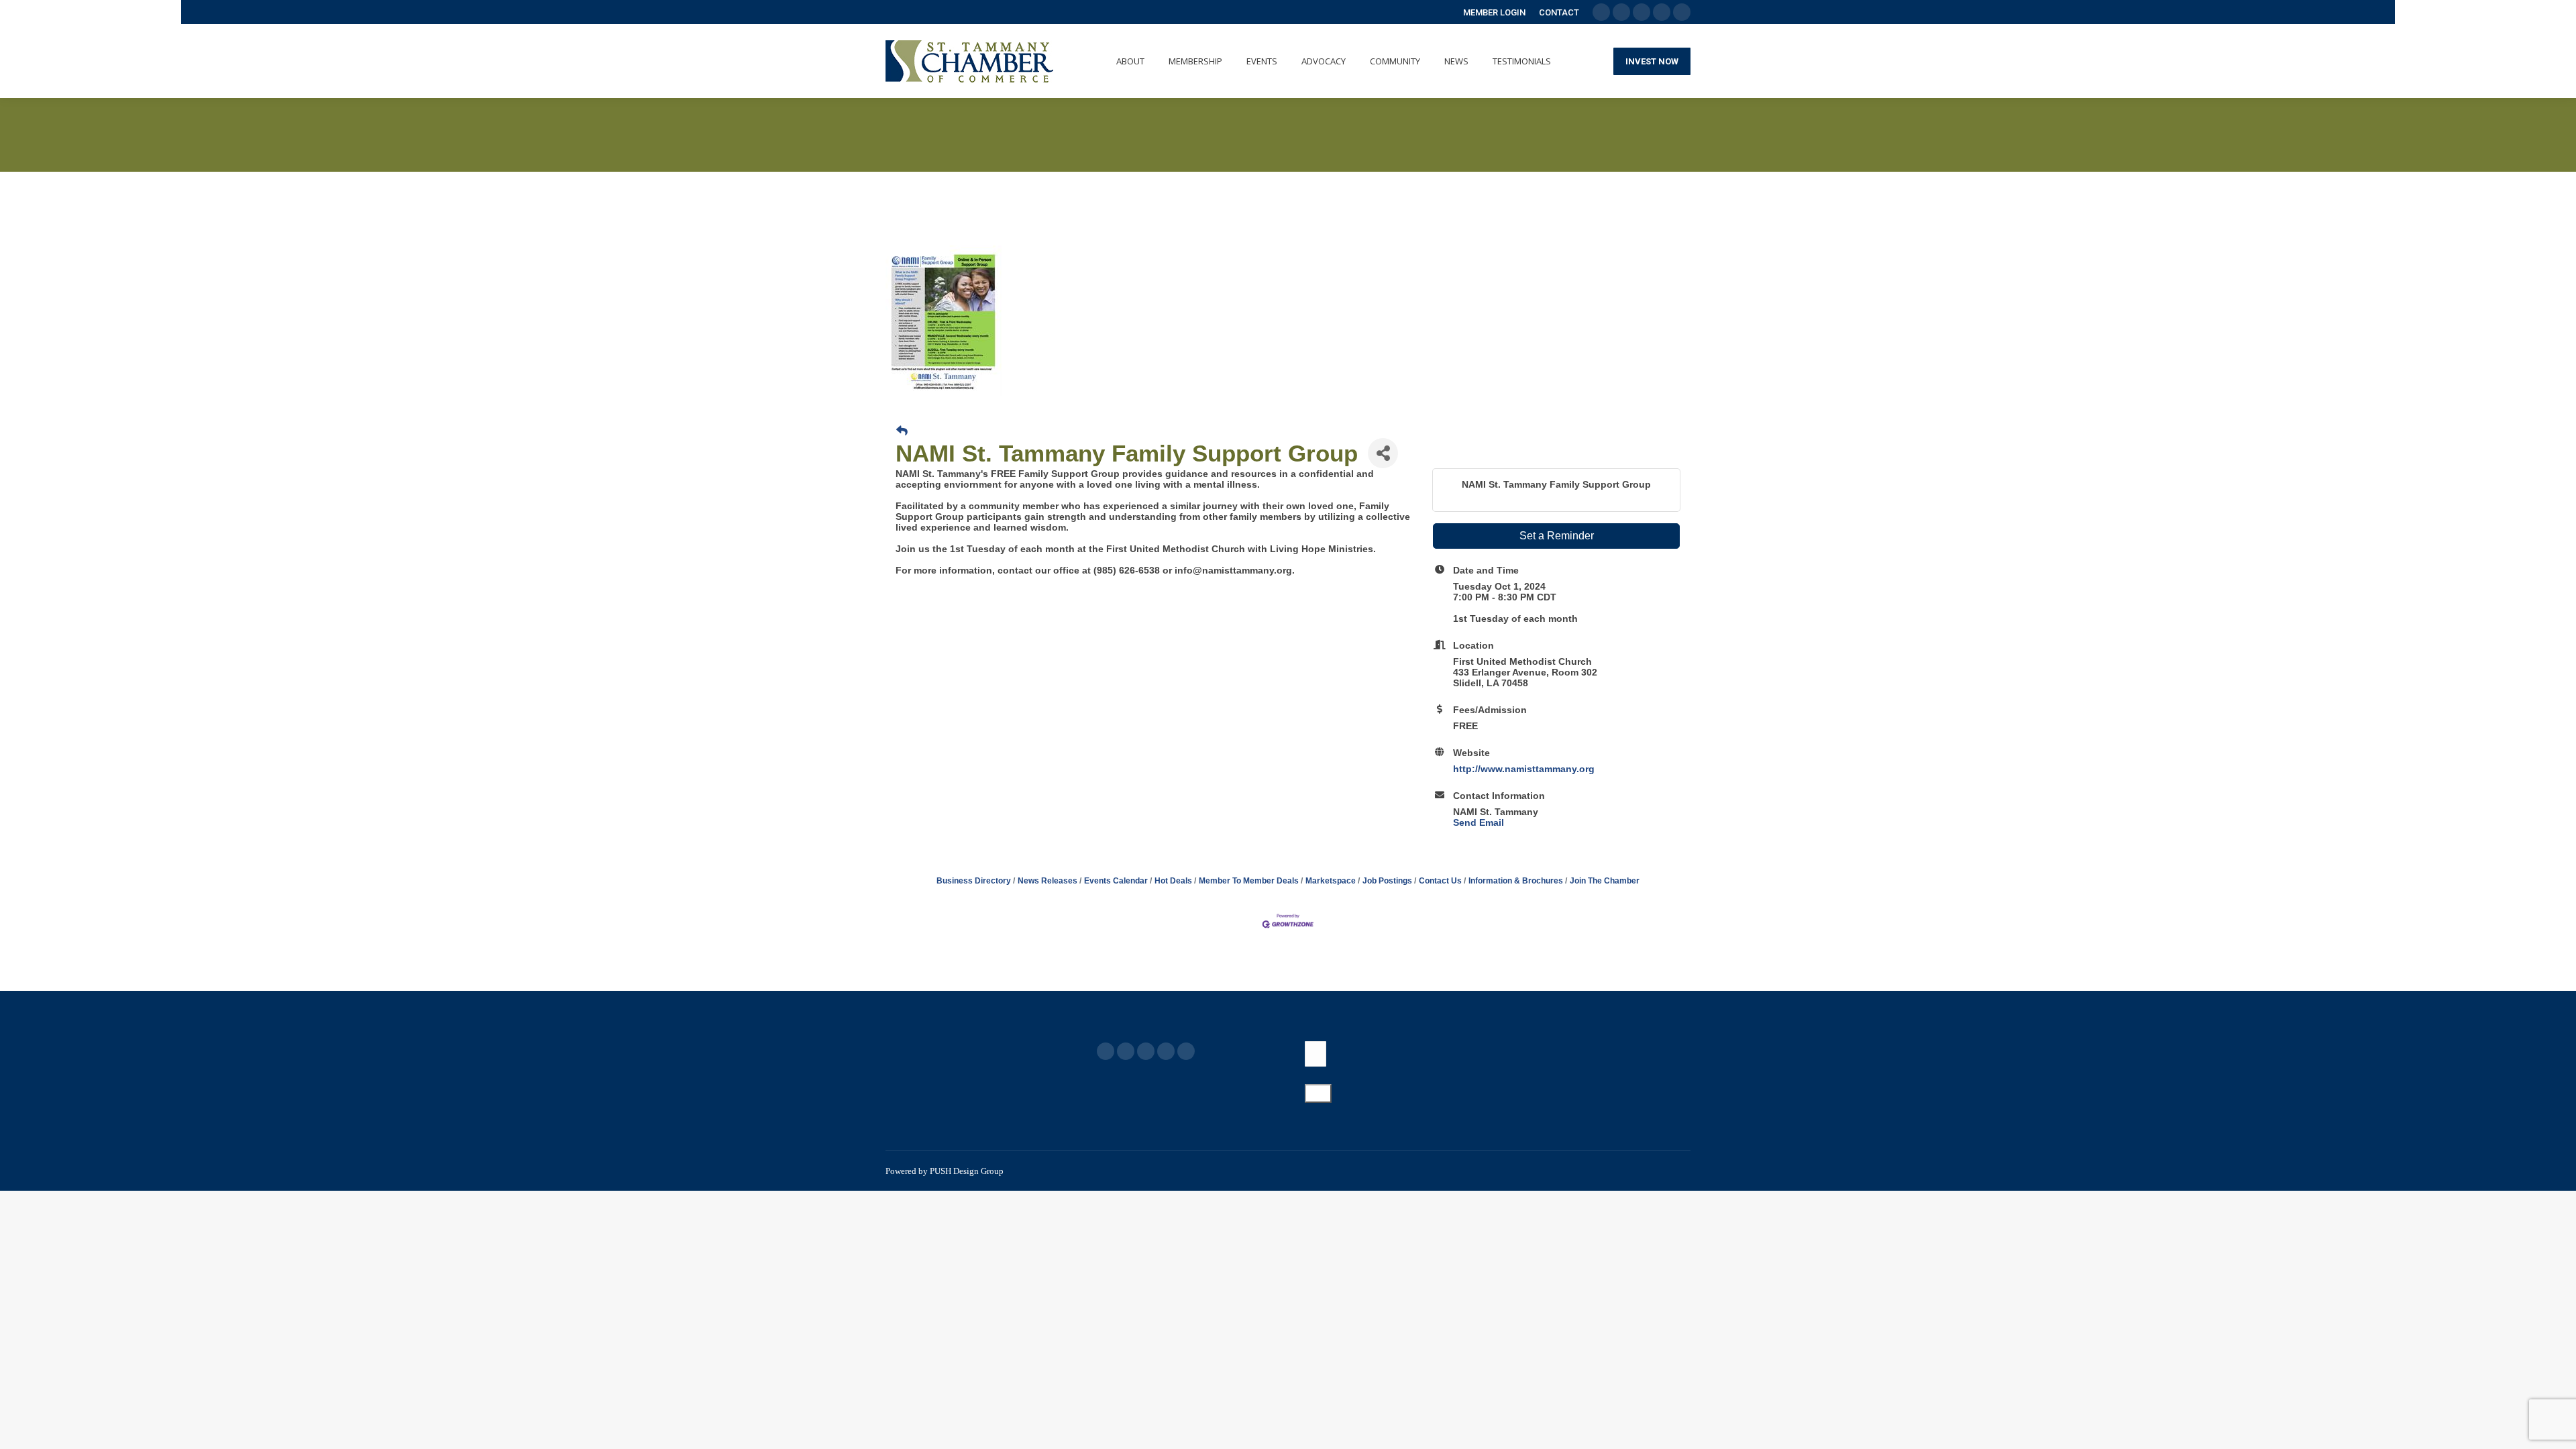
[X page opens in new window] (1126, 1051)
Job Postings (1387, 881)
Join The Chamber (1605, 881)
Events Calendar (1116, 881)
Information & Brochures (1516, 881)
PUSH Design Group (967, 1171)
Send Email (1479, 822)
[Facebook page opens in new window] (1106, 1051)
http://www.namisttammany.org (1524, 769)
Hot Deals (1173, 881)
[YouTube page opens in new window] (1146, 1051)
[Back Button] (902, 431)
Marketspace (1331, 881)
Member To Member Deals (1249, 881)
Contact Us (1440, 881)
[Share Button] (1383, 453)
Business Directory (974, 881)
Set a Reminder (1557, 536)
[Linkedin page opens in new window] (1166, 1051)
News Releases (1048, 881)
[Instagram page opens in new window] (1186, 1051)
